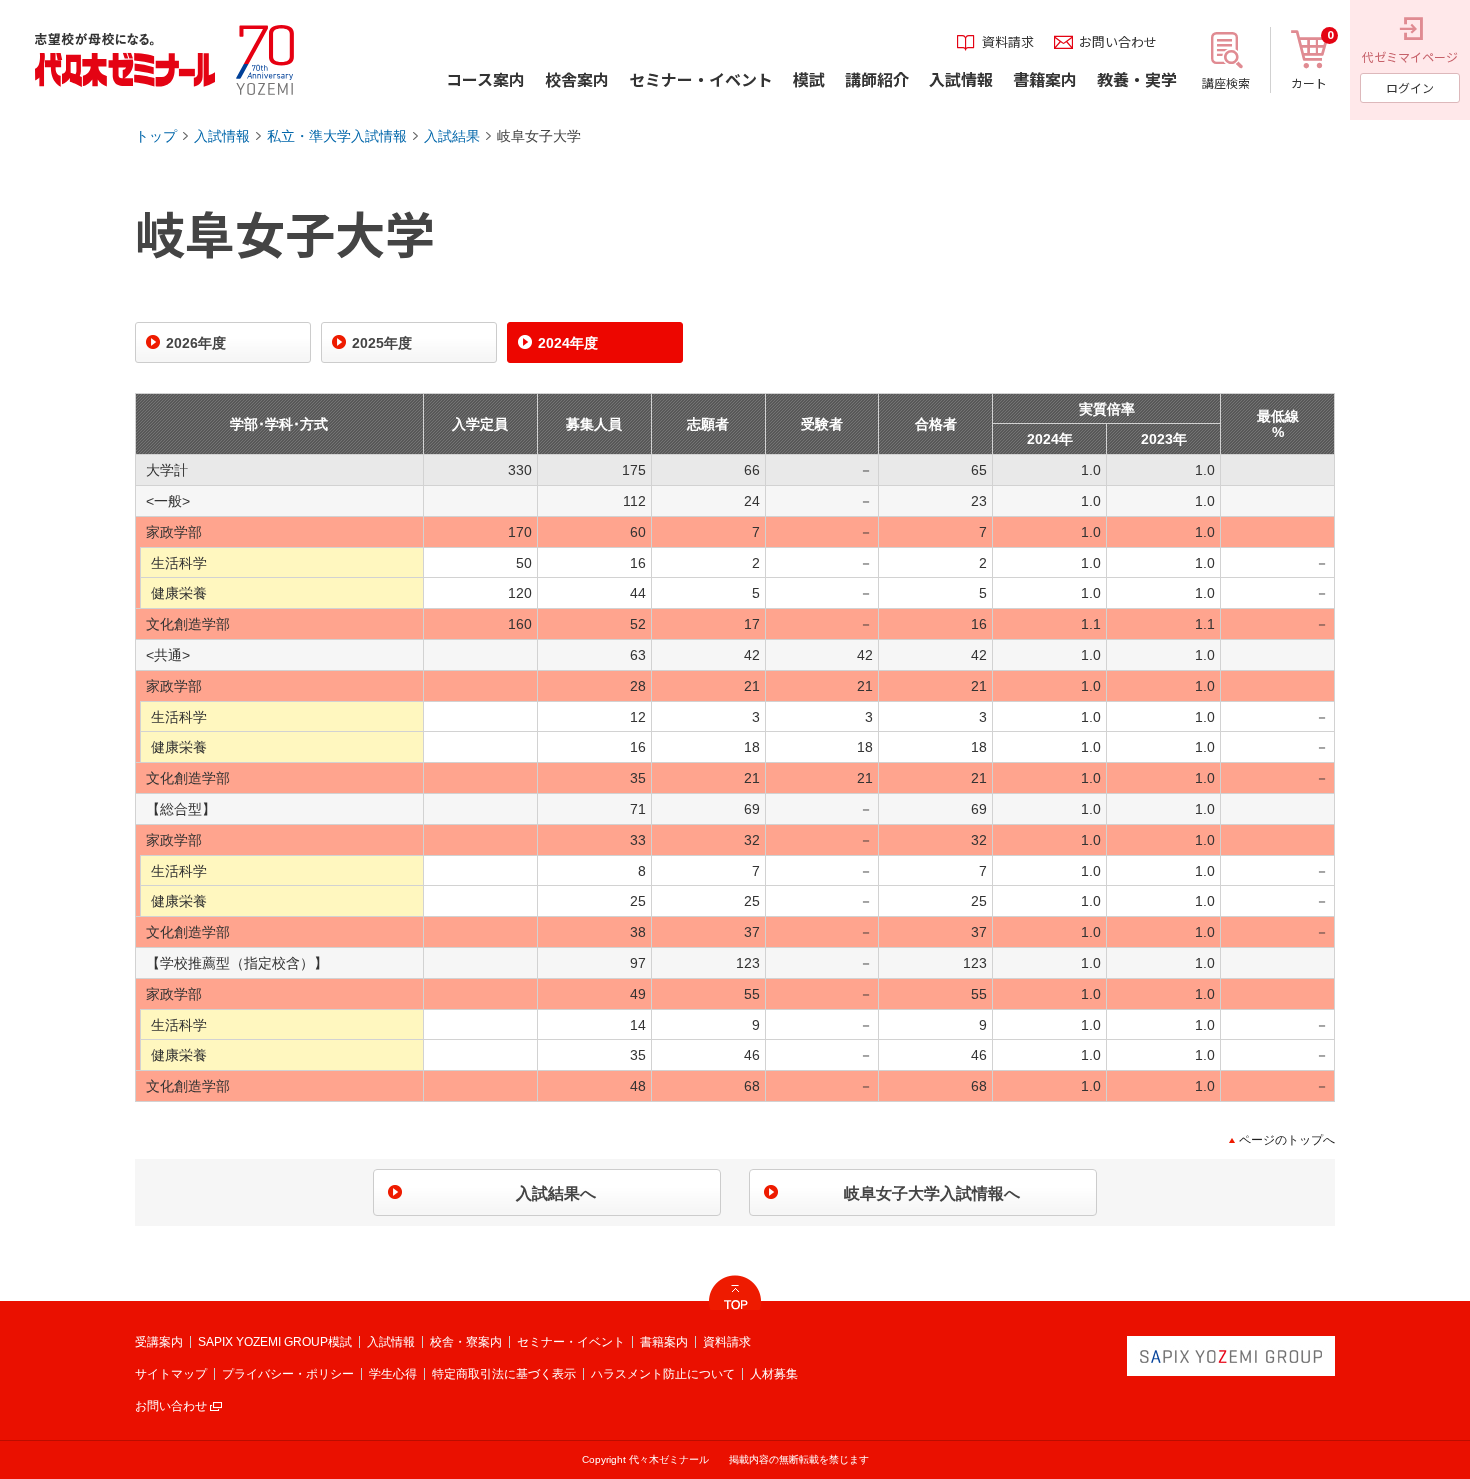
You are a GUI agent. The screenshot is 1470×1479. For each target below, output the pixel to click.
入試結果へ (556, 1193)
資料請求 (727, 1342)
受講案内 (159, 1342)
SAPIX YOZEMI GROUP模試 (275, 1342)
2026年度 (196, 343)
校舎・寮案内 (466, 1342)
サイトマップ (171, 1374)
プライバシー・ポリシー (288, 1374)
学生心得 (393, 1374)
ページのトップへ (1287, 1140)
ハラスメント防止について (663, 1374)
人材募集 (774, 1374)
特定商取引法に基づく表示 (504, 1374)
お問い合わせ (171, 1406)
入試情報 (222, 136)
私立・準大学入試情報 (337, 136)
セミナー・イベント (571, 1342)
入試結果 (452, 136)
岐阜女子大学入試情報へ (932, 1193)
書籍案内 (664, 1342)
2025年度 (382, 343)
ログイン (1410, 87)
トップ (156, 136)
